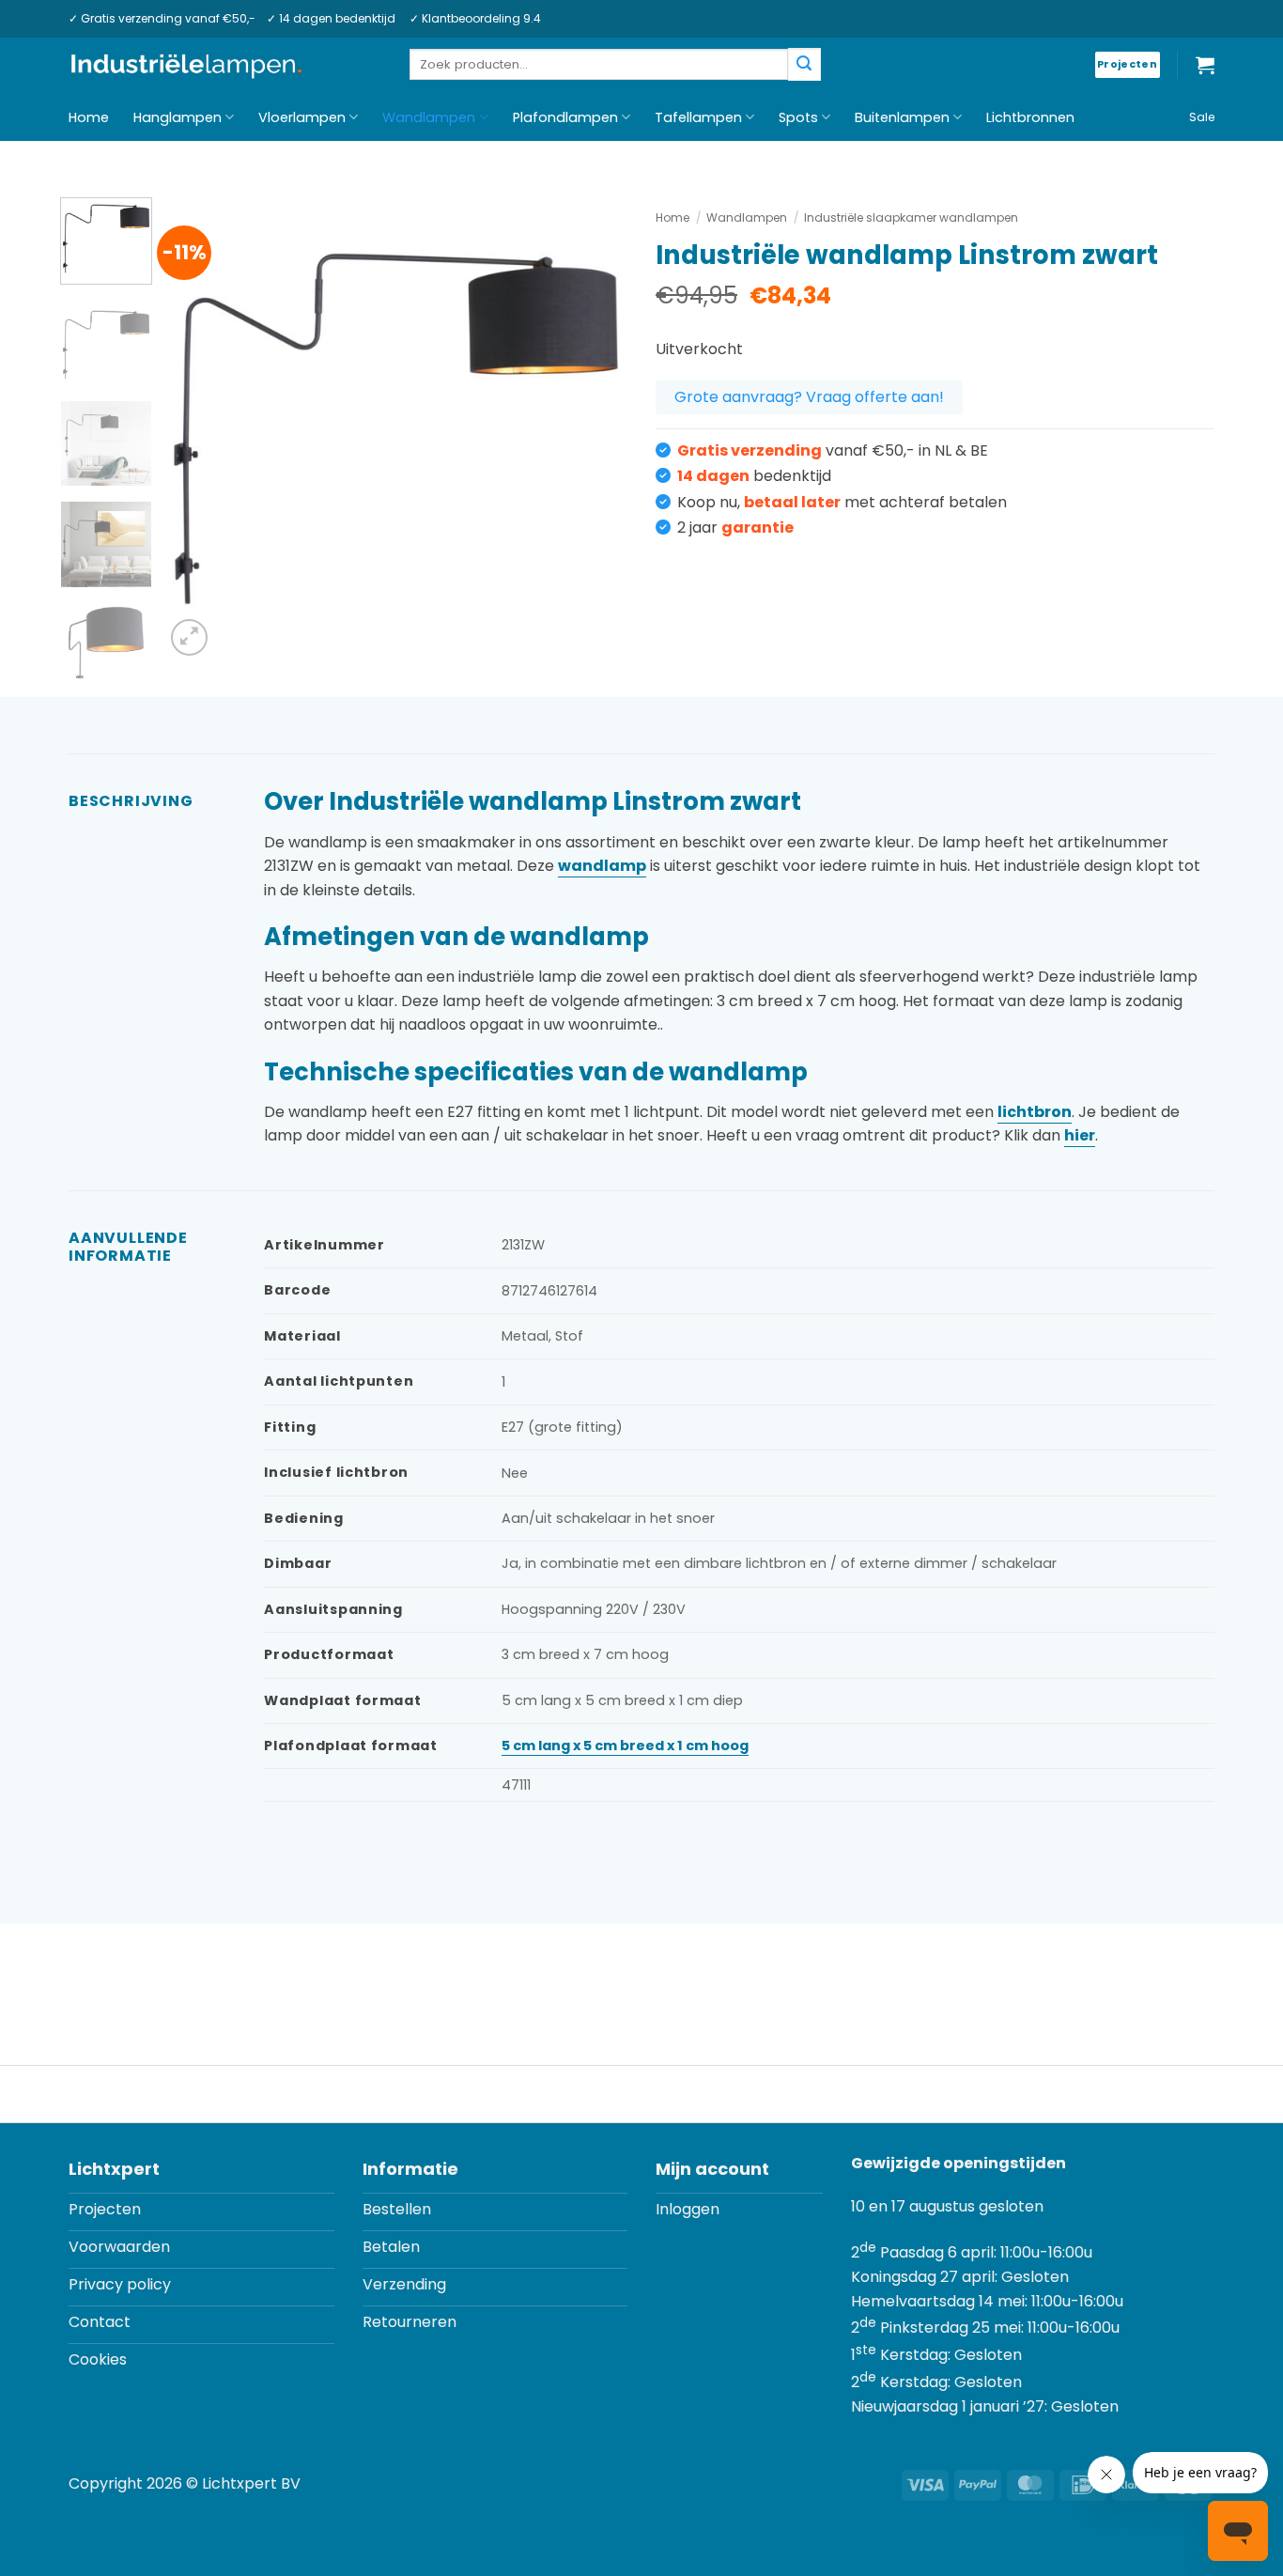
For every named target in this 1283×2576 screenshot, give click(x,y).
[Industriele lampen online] (186, 66)
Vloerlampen (302, 117)
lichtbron (1035, 1112)
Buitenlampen (902, 117)
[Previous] (197, 429)
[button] (1205, 65)
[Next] (595, 429)
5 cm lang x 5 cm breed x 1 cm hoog (625, 1746)
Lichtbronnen (1030, 117)
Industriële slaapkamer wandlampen (911, 217)
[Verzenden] (804, 64)
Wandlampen (429, 117)
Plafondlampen (565, 117)
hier (1080, 1135)
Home (89, 117)
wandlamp (602, 866)
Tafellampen (698, 117)
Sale (1202, 117)
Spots (798, 117)
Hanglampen (178, 117)
